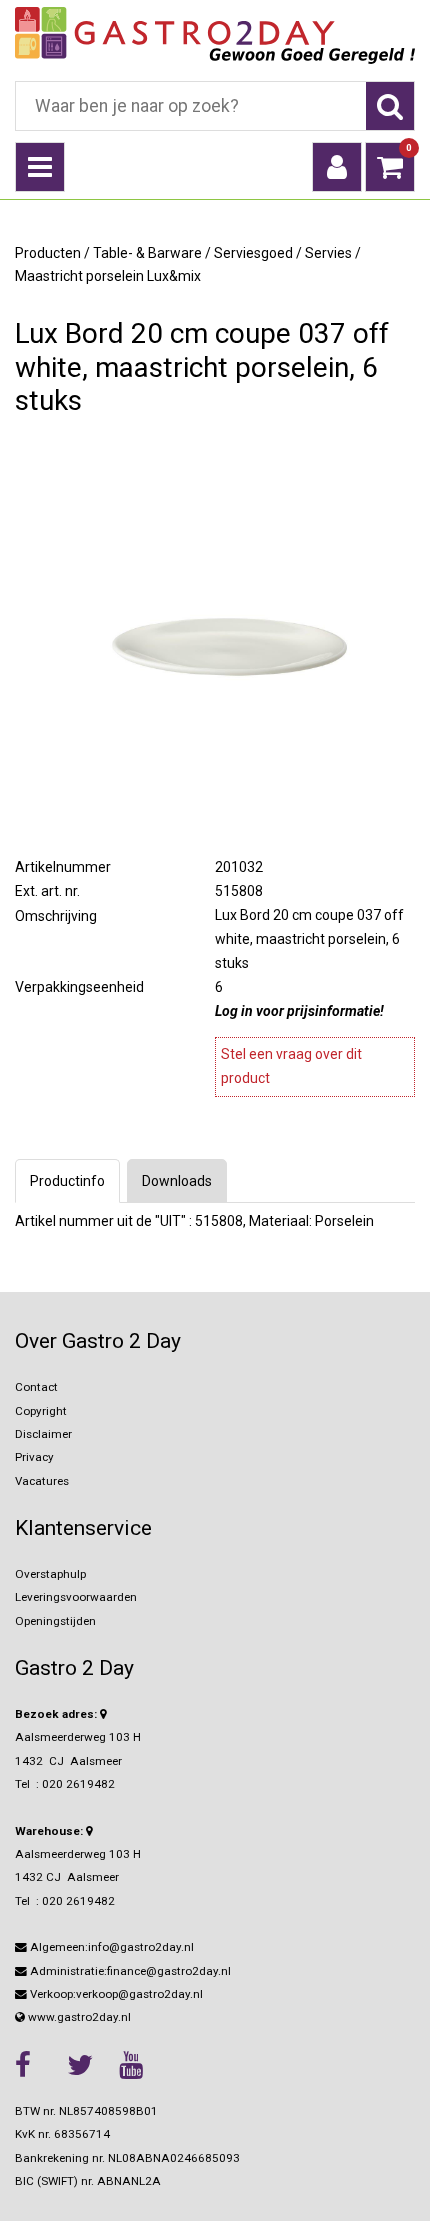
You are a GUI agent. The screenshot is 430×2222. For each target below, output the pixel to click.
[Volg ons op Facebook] (36, 2065)
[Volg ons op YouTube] (140, 2065)
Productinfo (67, 1181)
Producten (48, 253)
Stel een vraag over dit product (291, 1066)
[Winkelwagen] (390, 167)
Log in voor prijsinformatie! (299, 1011)
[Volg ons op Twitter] (88, 2065)
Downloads (177, 1181)
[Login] (337, 167)
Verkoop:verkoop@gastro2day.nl (115, 1994)
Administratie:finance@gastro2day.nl (129, 1971)
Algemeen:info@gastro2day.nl (110, 1947)
